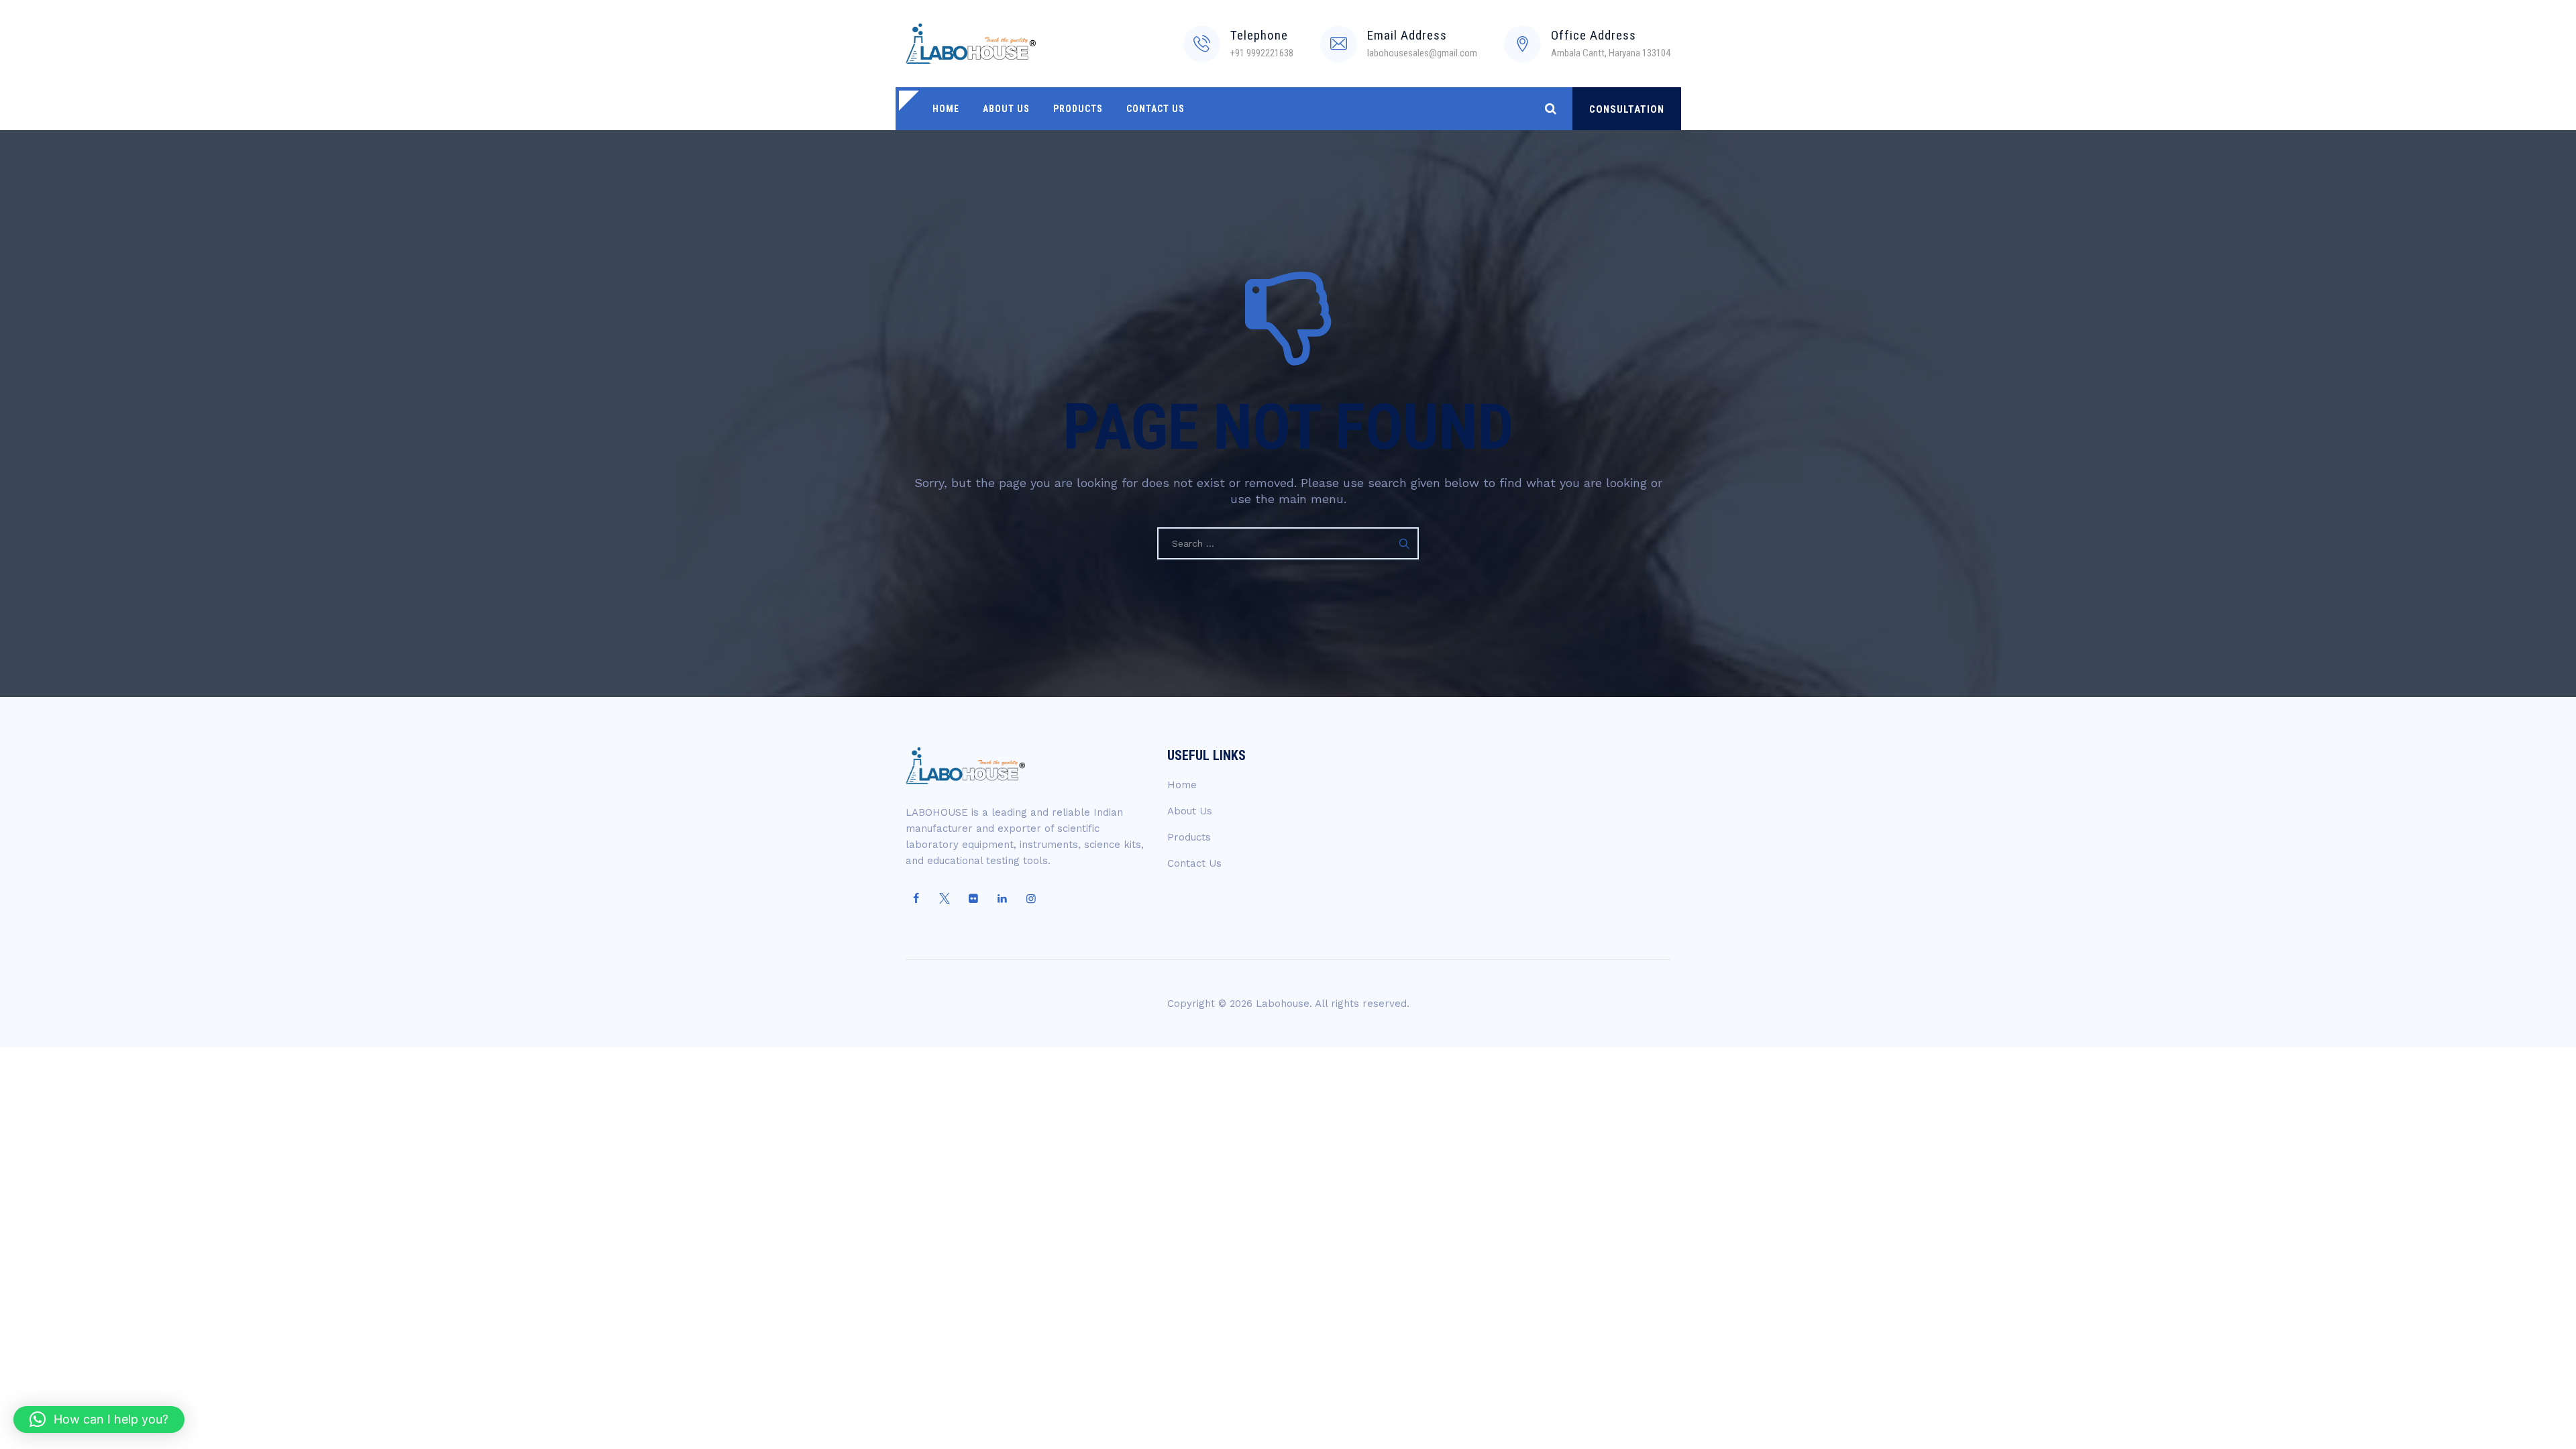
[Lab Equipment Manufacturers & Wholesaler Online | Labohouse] (971, 44)
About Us (1006, 109)
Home (946, 109)
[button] (99, 1419)
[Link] (1551, 108)
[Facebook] (916, 899)
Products (1078, 109)
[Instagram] (1031, 899)
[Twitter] (945, 899)
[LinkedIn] (1002, 899)
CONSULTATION (1627, 109)
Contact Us (1156, 109)
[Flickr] (973, 899)
